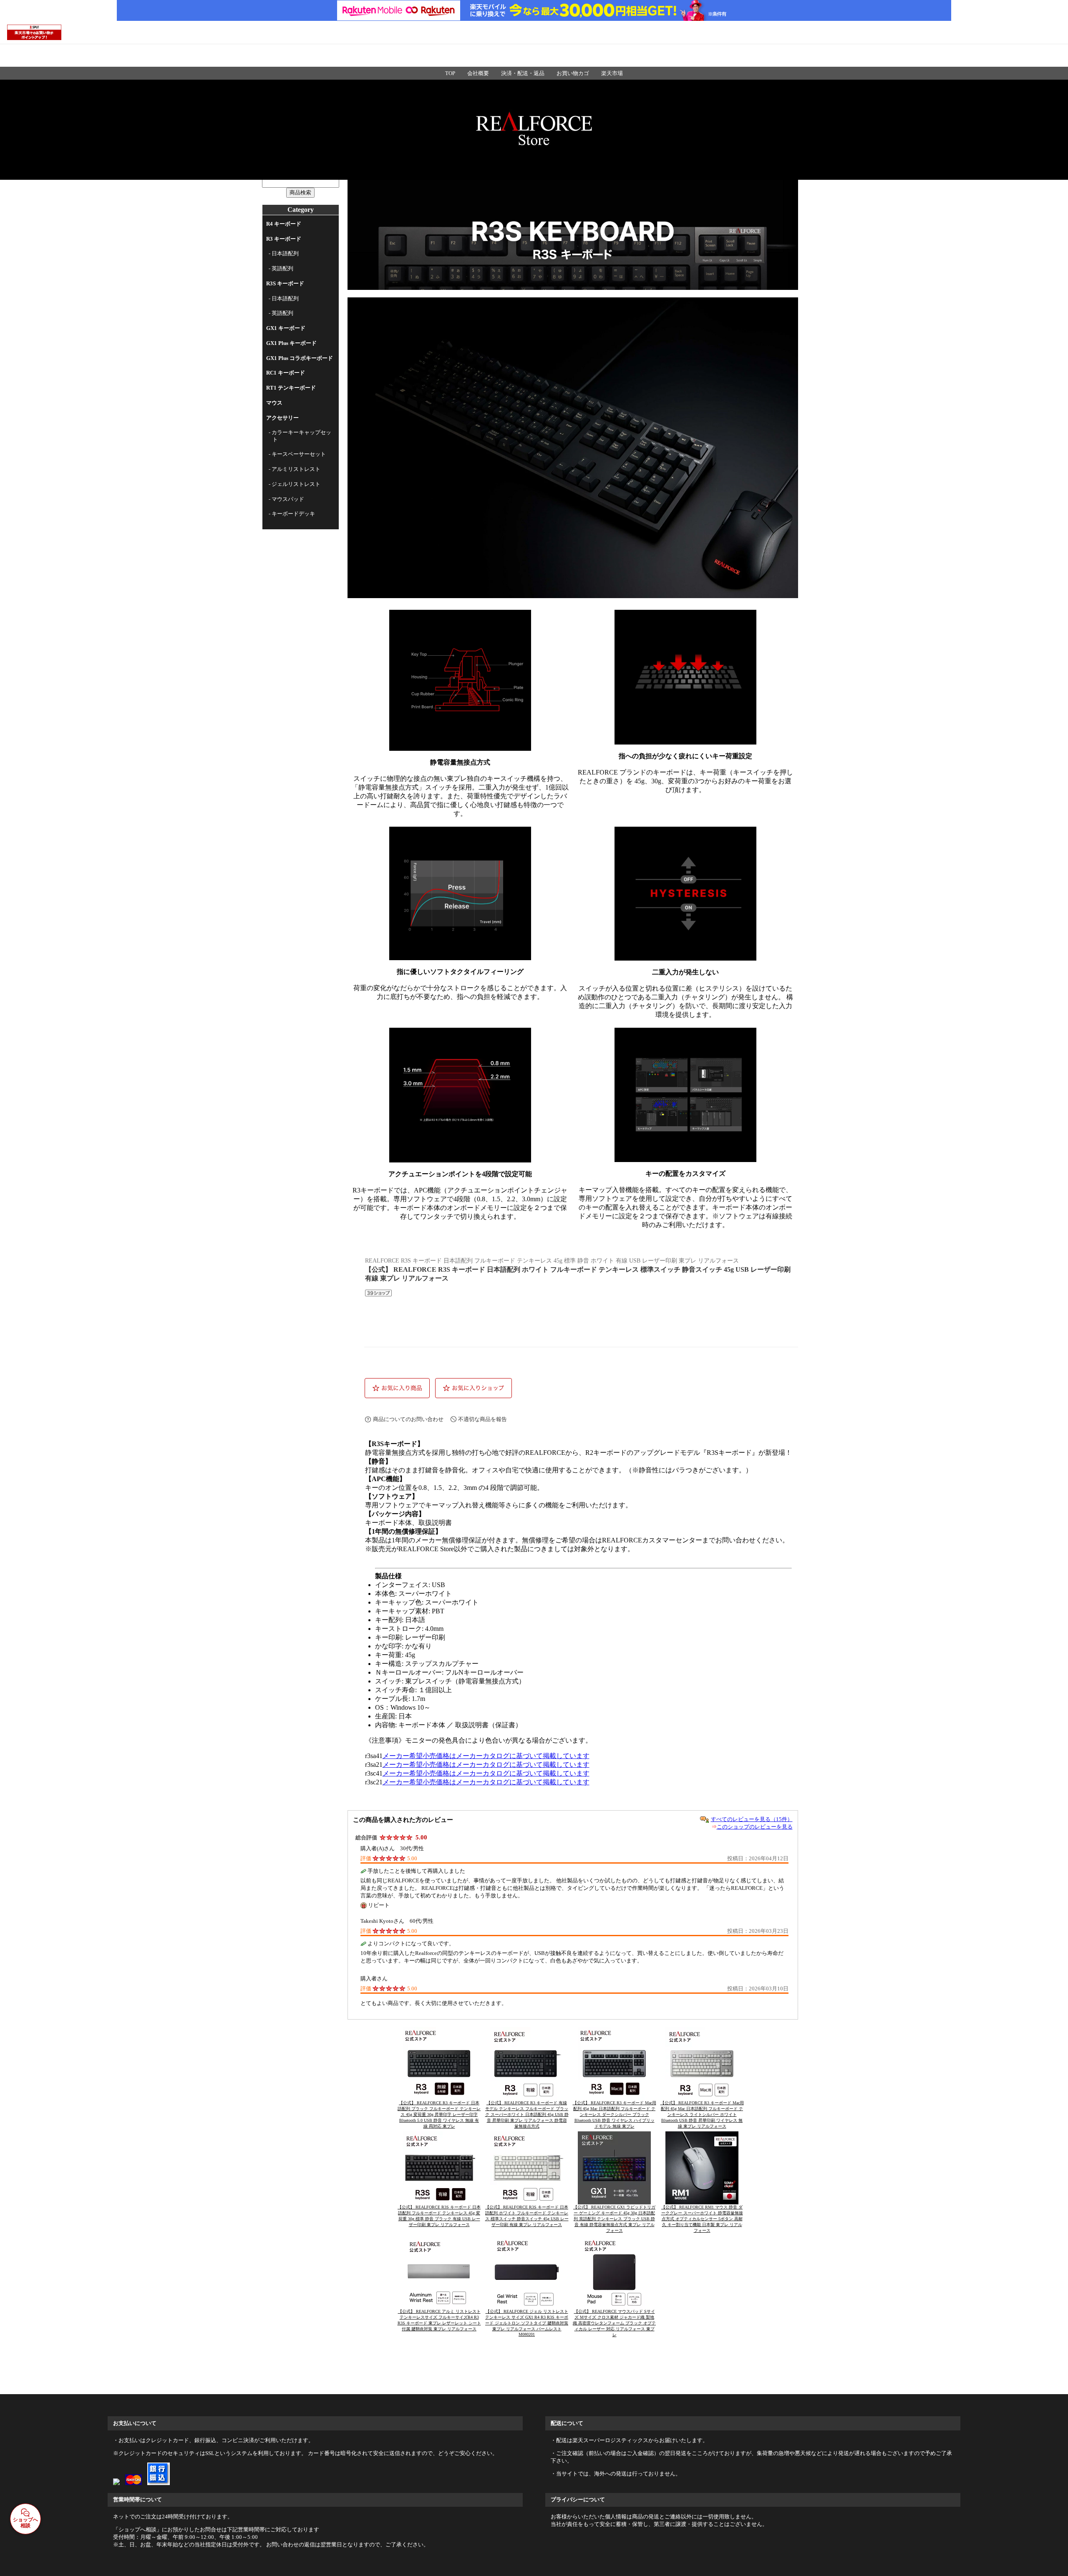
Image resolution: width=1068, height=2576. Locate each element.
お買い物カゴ (573, 73)
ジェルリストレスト (296, 484)
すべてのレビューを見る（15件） (752, 1819)
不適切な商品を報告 (482, 1419)
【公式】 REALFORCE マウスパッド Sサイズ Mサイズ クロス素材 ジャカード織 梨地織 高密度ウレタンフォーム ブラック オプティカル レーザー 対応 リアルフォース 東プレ (614, 2323)
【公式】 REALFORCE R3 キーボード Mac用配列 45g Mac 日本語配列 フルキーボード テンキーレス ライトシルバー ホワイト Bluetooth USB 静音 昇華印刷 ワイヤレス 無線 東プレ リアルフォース (702, 2114)
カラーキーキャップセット (301, 436)
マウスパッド (288, 499)
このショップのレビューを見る (755, 1827)
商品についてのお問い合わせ (408, 1419)
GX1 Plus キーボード (291, 343)
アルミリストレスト (296, 469)
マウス (274, 403)
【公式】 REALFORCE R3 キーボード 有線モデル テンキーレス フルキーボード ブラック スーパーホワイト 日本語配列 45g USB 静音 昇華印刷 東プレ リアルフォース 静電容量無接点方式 (527, 2114)
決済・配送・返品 (523, 73)
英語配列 (282, 268)
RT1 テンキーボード (291, 388)
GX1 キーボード (286, 328)
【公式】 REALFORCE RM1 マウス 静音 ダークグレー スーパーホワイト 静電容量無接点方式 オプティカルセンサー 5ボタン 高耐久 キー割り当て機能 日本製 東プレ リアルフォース (702, 2219)
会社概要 (478, 73)
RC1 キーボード (286, 373)
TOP (450, 73)
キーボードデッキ (293, 514)
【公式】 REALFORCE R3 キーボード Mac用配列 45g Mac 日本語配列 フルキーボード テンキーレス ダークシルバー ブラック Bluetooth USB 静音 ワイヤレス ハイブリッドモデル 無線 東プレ (615, 2114)
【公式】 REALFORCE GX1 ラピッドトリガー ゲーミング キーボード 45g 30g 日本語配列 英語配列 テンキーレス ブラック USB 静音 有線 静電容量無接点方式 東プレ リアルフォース (614, 2219)
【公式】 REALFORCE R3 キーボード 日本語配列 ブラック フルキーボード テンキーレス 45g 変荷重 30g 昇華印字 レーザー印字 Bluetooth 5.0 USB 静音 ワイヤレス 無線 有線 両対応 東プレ (439, 2114)
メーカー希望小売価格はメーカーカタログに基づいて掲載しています (486, 1756)
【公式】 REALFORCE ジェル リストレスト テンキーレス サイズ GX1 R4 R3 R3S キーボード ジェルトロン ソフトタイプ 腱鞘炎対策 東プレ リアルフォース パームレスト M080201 (527, 2323)
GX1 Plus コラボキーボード (300, 358)
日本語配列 (285, 253)
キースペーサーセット (299, 454)
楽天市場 (612, 73)
